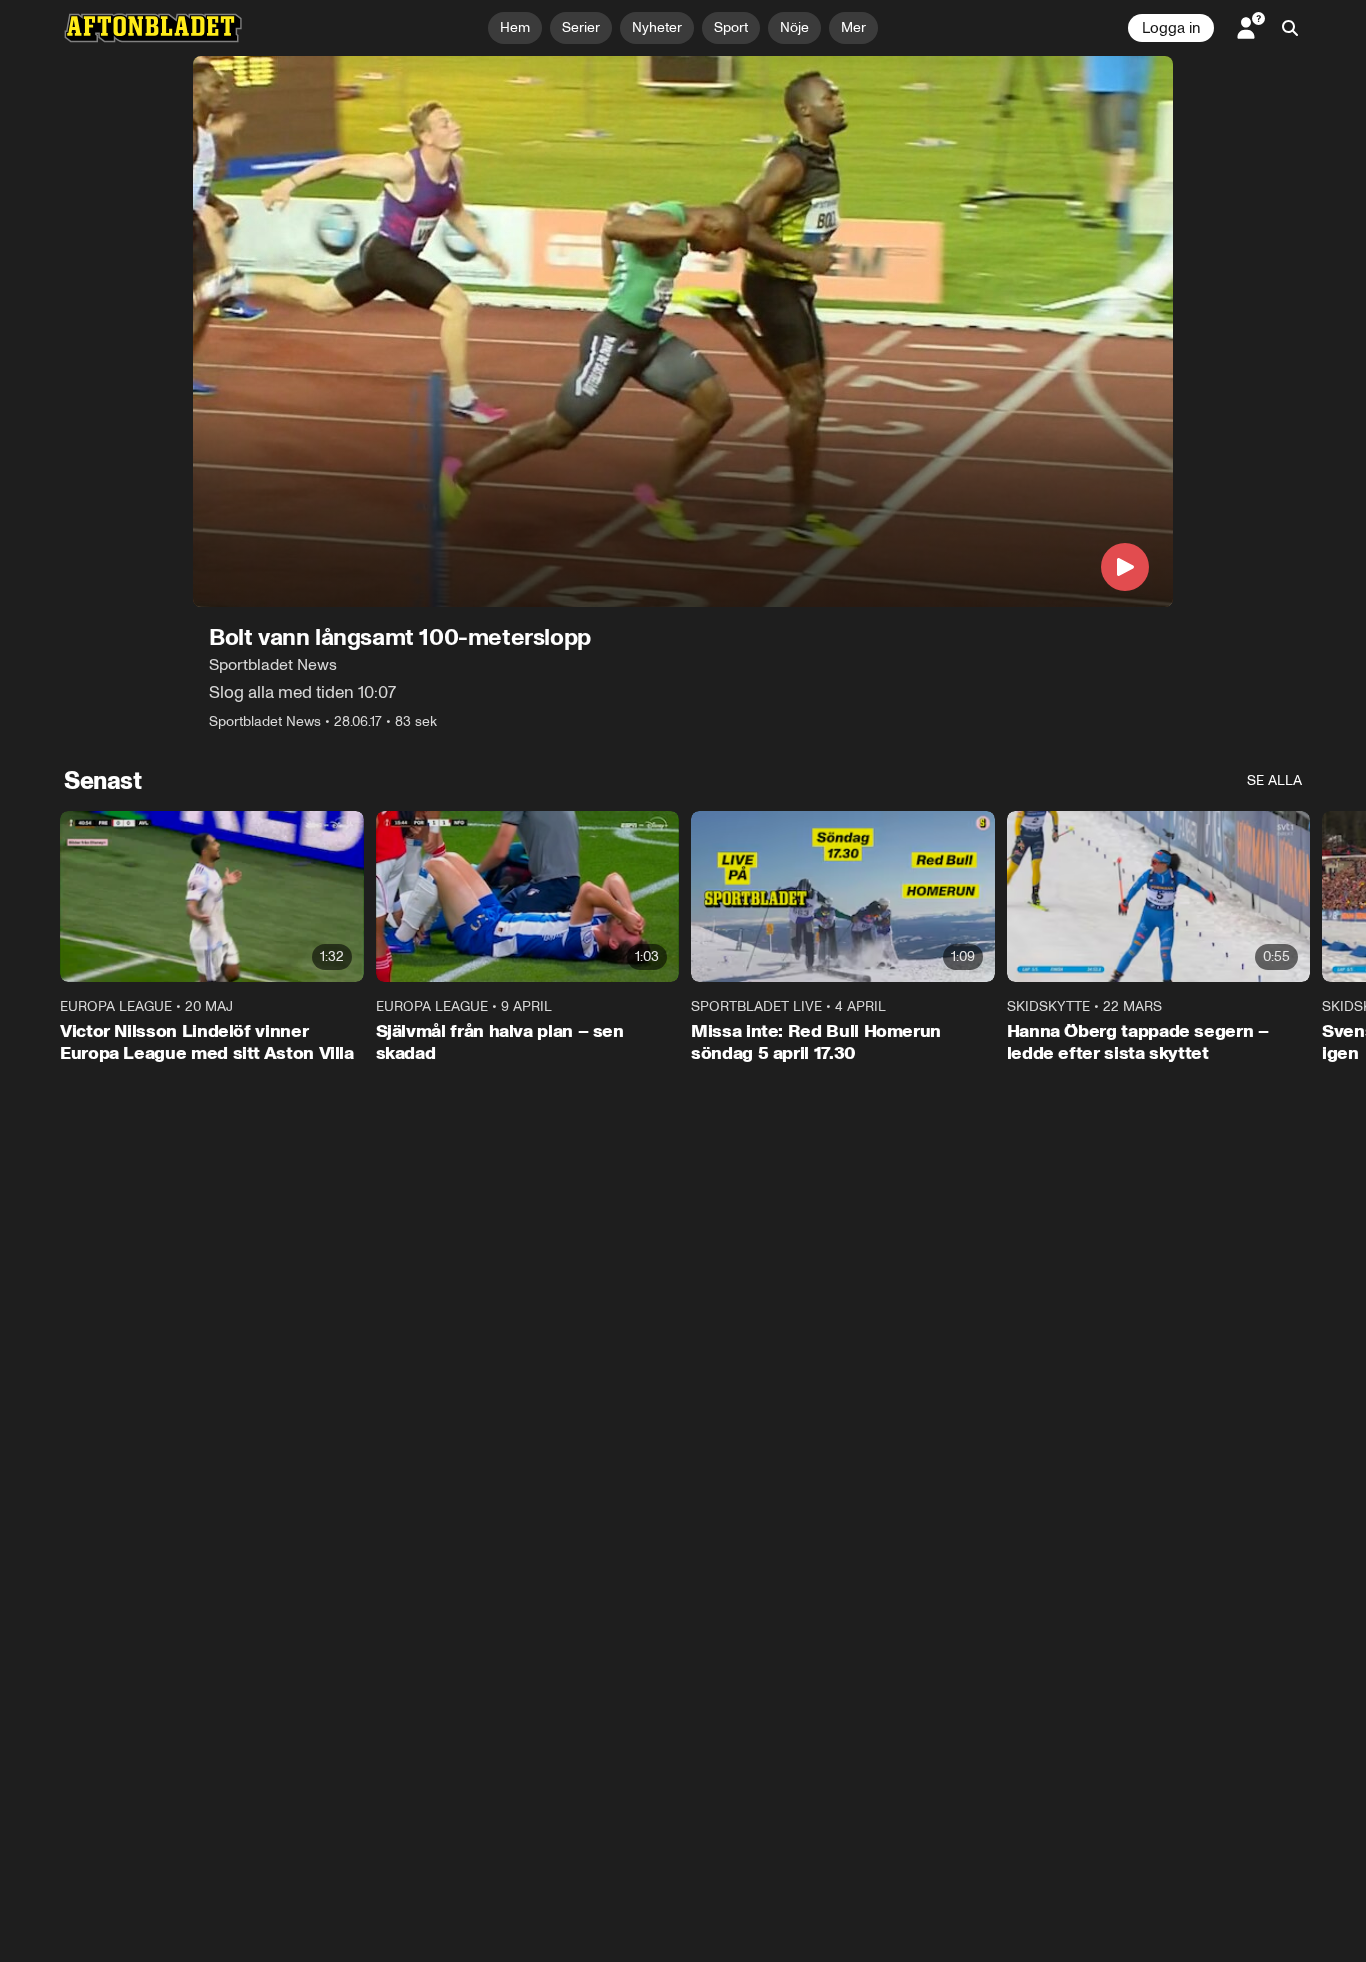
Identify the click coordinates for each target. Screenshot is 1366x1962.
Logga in (1171, 28)
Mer (853, 27)
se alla (1274, 780)
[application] (683, 331)
